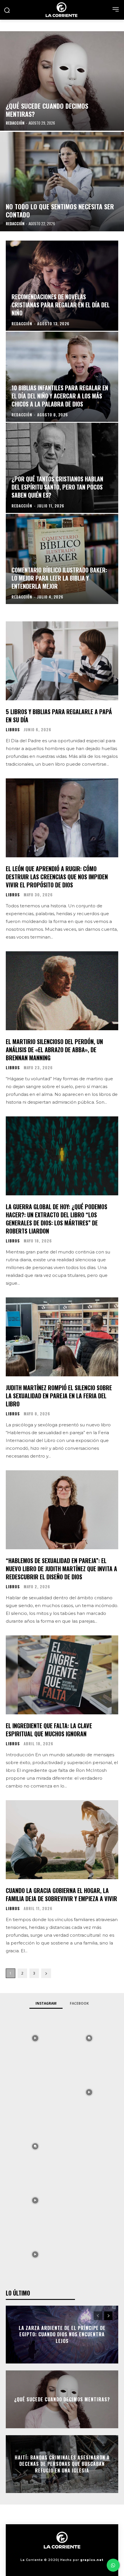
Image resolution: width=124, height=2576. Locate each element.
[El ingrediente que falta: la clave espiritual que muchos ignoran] (62, 1675)
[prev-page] (98, 2316)
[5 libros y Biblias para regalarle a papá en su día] (62, 661)
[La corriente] (62, 10)
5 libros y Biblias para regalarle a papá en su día (59, 716)
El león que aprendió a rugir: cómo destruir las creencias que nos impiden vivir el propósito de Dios (57, 877)
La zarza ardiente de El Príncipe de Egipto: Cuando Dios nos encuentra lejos (62, 2334)
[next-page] (46, 1973)
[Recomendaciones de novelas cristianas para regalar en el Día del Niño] (62, 286)
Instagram (46, 2003)
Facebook (79, 2003)
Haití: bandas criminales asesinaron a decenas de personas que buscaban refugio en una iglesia (62, 2464)
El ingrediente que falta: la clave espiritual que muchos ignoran (49, 1730)
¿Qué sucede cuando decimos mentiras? (62, 2399)
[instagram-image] (35, 2038)
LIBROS (13, 730)
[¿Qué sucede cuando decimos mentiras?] (62, 81)
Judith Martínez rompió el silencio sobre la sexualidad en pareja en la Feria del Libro (59, 1396)
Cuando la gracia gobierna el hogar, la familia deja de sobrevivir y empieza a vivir (61, 1894)
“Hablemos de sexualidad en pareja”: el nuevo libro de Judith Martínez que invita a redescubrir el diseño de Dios (61, 1569)
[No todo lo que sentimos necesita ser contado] (62, 182)
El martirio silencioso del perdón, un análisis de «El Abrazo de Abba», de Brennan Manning (54, 1050)
